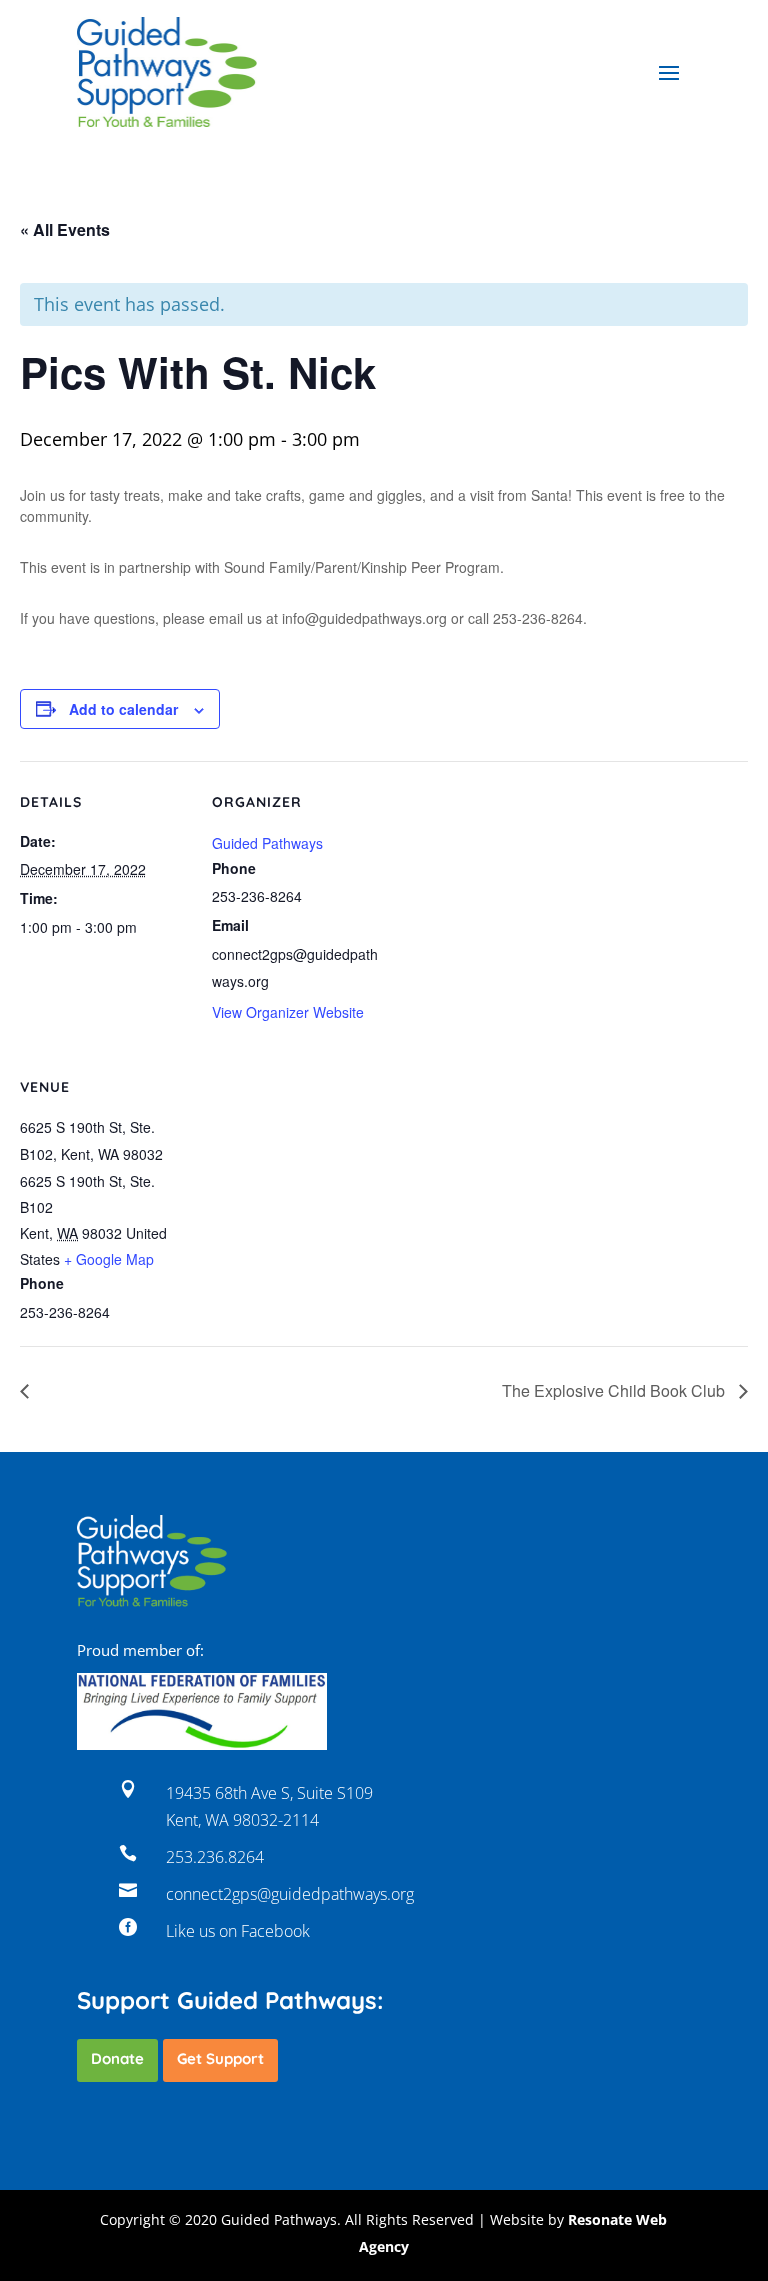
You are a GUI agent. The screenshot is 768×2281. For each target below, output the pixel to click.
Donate (117, 2058)
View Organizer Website (288, 1012)
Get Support (220, 2058)
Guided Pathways (267, 843)
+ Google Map (109, 1259)
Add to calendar (123, 709)
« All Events (65, 229)
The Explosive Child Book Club (615, 1390)
